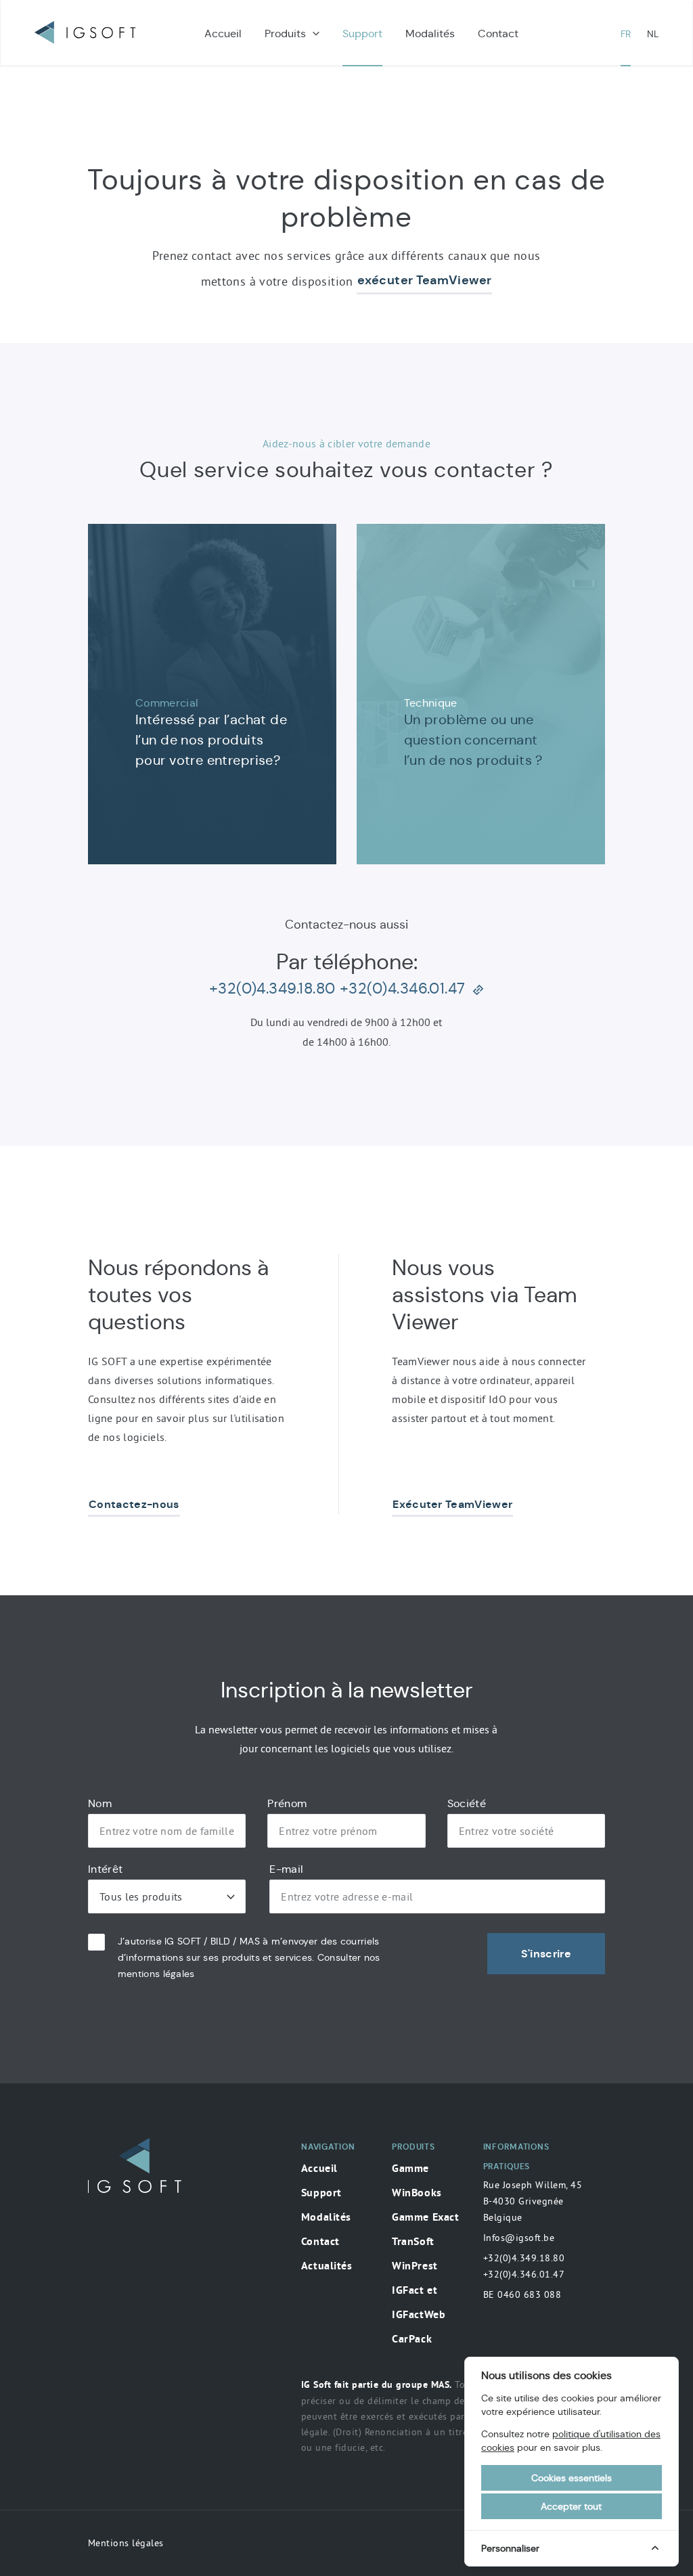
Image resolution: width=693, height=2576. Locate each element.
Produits (285, 34)
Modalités (430, 34)
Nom (100, 1804)
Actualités (327, 2267)
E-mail (286, 1869)
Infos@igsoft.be (519, 2238)
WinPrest (415, 2267)
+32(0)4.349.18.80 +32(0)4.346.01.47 (524, 2266)
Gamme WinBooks (417, 2181)
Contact (498, 34)
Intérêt (105, 1869)
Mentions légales (126, 2543)
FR (626, 34)
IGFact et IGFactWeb (419, 2303)
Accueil (223, 34)
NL (653, 34)
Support (362, 34)
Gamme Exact (425, 2218)
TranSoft (413, 2242)
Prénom (287, 1804)
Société (467, 1804)
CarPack (412, 2340)
